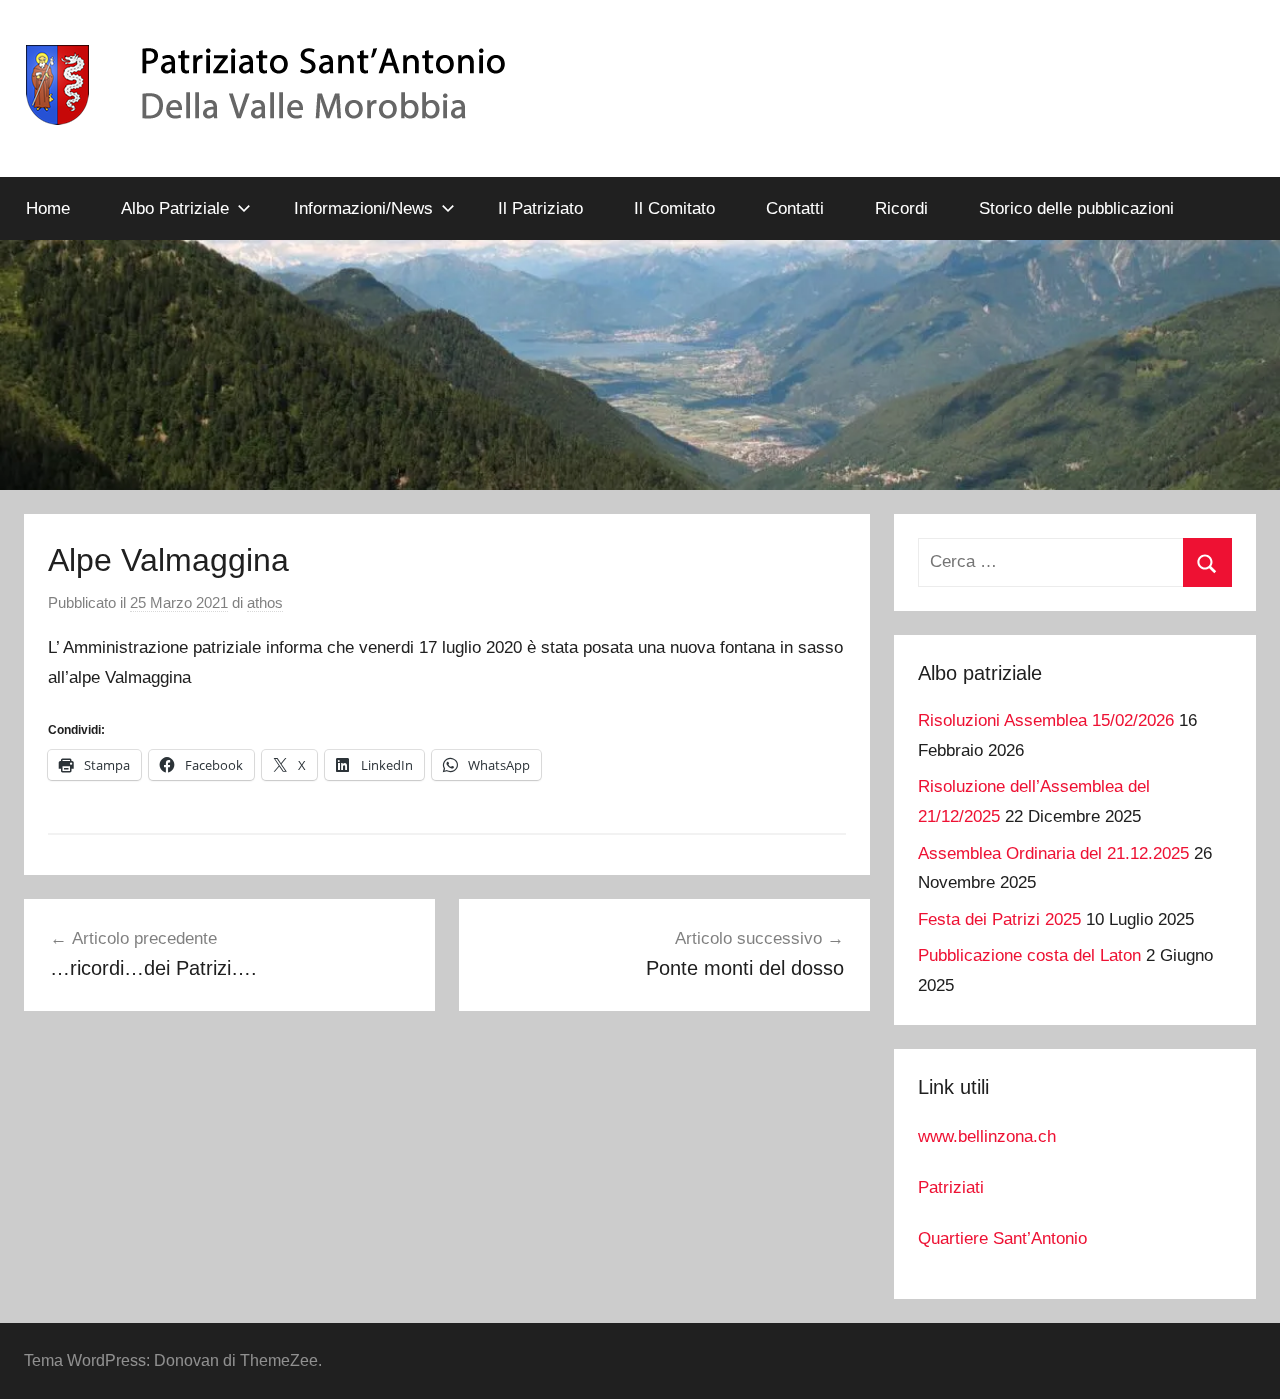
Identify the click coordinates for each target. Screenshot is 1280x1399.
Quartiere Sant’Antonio (1002, 1238)
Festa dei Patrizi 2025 (999, 919)
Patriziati (951, 1187)
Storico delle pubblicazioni (1076, 208)
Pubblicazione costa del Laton (1029, 955)
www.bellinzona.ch (987, 1136)
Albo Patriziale (175, 208)
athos (265, 602)
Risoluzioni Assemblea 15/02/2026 (1046, 720)
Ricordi (901, 208)
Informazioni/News (363, 208)
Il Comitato (674, 208)
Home (48, 208)
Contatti (795, 208)
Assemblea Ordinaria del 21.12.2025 (1053, 853)
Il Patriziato (540, 208)
